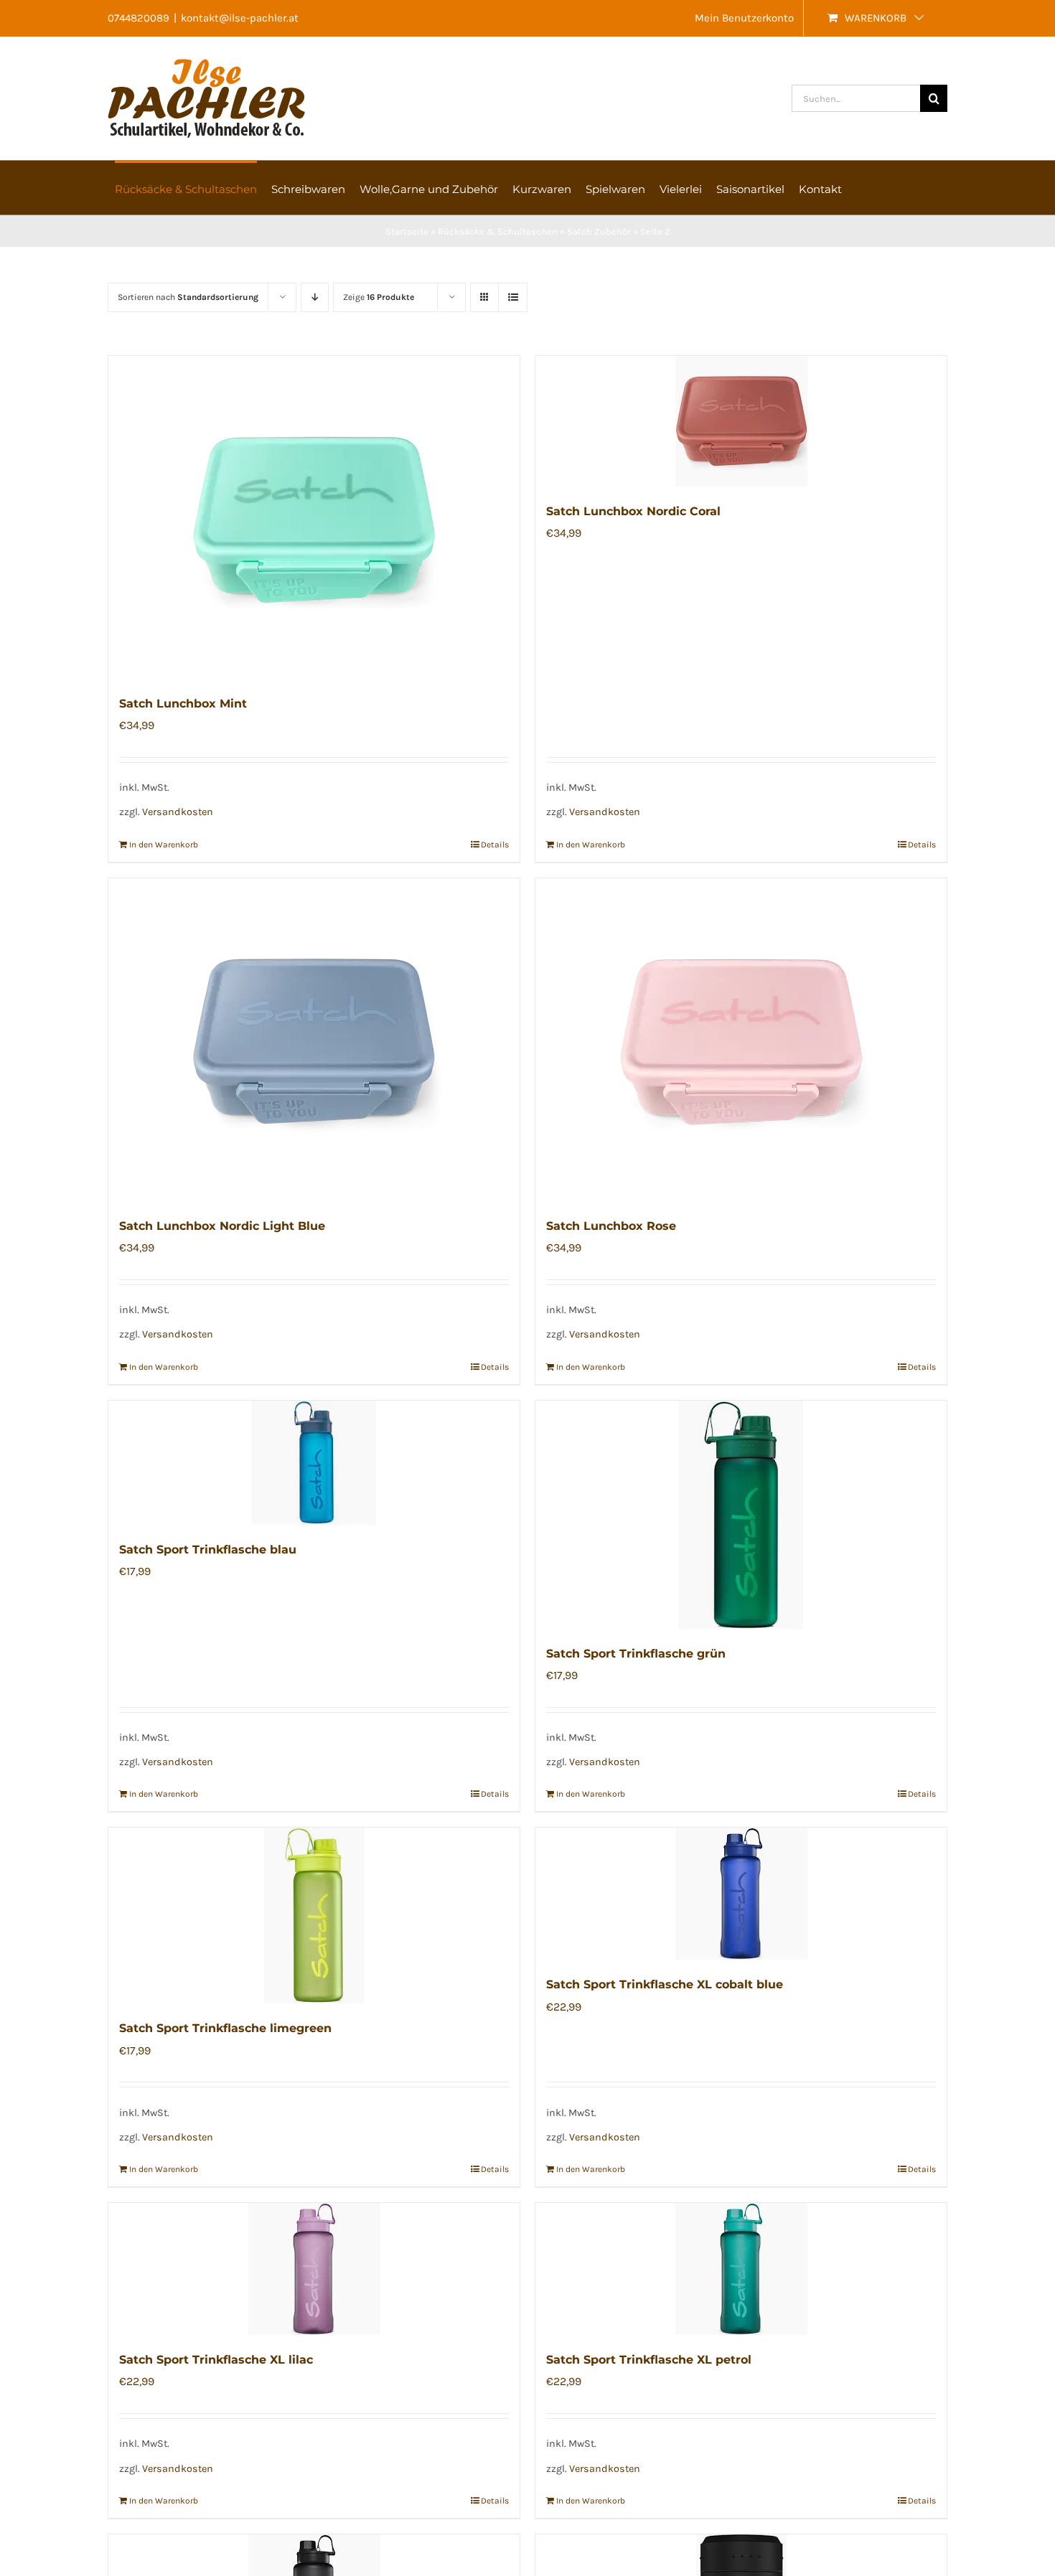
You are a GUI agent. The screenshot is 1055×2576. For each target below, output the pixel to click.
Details (495, 845)
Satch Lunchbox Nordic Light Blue (222, 1226)
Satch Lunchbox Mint (183, 704)
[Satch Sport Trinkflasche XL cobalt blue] (741, 1894)
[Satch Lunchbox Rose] (741, 1040)
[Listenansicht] (513, 297)
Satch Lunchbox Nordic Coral (633, 511)
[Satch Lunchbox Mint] (314, 517)
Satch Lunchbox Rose (611, 1226)
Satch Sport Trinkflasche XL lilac (216, 2360)
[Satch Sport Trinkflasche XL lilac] (314, 2269)
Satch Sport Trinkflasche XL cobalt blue (665, 1984)
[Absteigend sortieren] (315, 297)
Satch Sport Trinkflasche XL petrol (649, 2360)
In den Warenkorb (164, 845)
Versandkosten (178, 812)
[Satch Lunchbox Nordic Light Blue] (314, 1040)
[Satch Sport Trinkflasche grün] (741, 1515)
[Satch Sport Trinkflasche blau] (314, 1463)
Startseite (407, 231)
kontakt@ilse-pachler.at (240, 18)
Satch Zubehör (599, 231)
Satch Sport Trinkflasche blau (208, 1550)
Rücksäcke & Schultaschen (498, 231)
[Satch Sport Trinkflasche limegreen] (314, 1915)
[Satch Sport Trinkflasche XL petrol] (741, 2269)
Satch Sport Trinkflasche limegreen (225, 2028)
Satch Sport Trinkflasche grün (636, 1654)
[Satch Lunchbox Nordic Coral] (741, 421)
